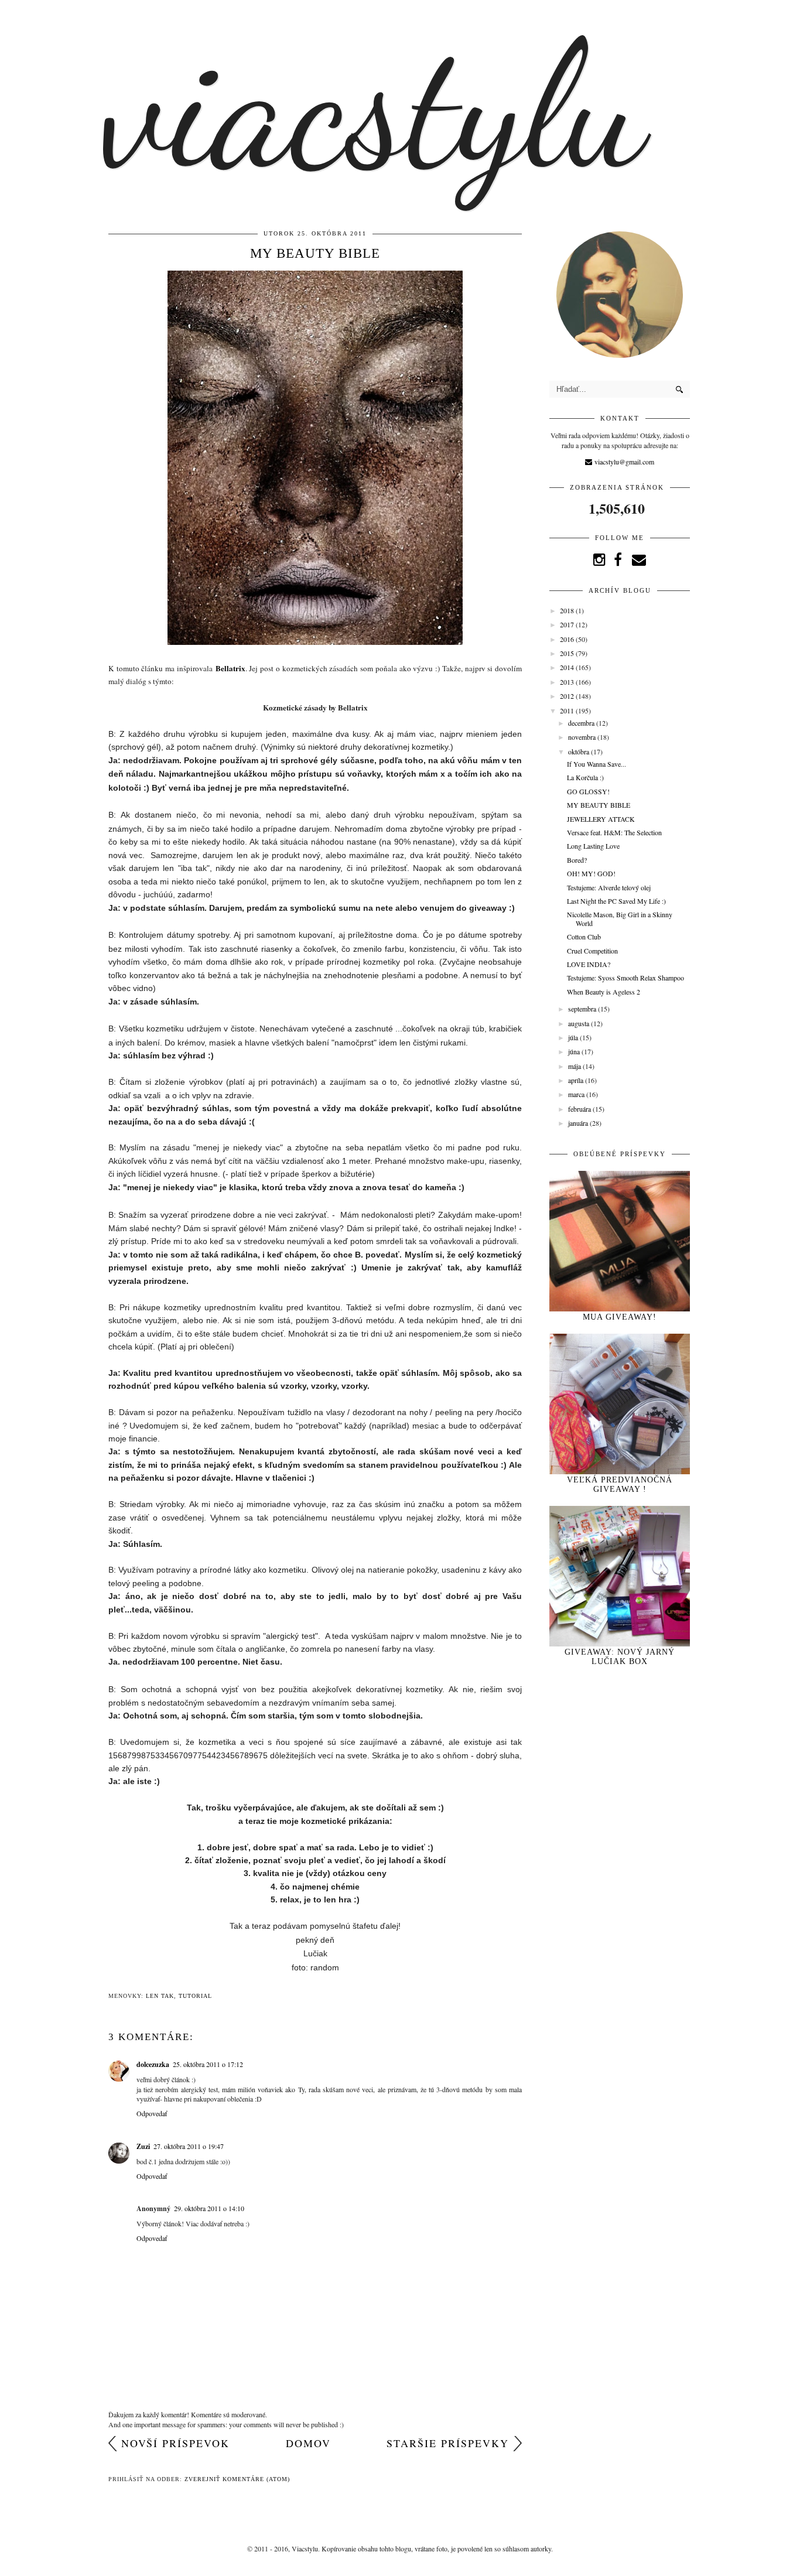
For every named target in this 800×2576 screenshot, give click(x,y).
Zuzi (143, 2146)
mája (575, 1066)
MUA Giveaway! (620, 1317)
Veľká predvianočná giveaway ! (620, 1485)
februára (580, 1109)
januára (579, 1123)
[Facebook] (618, 559)
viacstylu (373, 105)
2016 (568, 639)
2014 (568, 667)
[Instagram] (599, 559)
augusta (580, 1023)
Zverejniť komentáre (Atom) (237, 2479)
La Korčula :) (585, 777)
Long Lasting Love (593, 846)
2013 (568, 682)
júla (574, 1037)
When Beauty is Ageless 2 (604, 992)
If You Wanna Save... (596, 764)
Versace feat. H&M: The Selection (614, 832)
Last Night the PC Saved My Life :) (616, 901)
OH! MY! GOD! (591, 873)
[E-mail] (639, 559)
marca (577, 1094)
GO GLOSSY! (588, 791)
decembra (582, 723)
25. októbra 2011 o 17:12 (208, 2064)
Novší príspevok (175, 2443)
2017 (568, 624)
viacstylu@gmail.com (623, 462)
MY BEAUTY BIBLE (599, 805)
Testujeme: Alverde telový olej (609, 887)
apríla (577, 1080)
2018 (568, 610)
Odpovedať (152, 2113)
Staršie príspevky (448, 2443)
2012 (568, 696)
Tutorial (195, 1996)
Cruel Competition (592, 951)
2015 (568, 653)
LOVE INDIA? (589, 964)
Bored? (577, 860)
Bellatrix (230, 668)
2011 (568, 710)
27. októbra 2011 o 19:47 (189, 2146)
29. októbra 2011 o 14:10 (209, 2208)
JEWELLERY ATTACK (601, 819)
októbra (580, 751)
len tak (160, 1996)
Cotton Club (584, 937)
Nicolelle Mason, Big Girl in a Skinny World (620, 918)
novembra (583, 737)
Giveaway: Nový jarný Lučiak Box (620, 1657)
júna (575, 1051)
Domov (308, 2443)
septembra (583, 1009)
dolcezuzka (153, 2064)
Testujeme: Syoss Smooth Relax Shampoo (625, 978)
